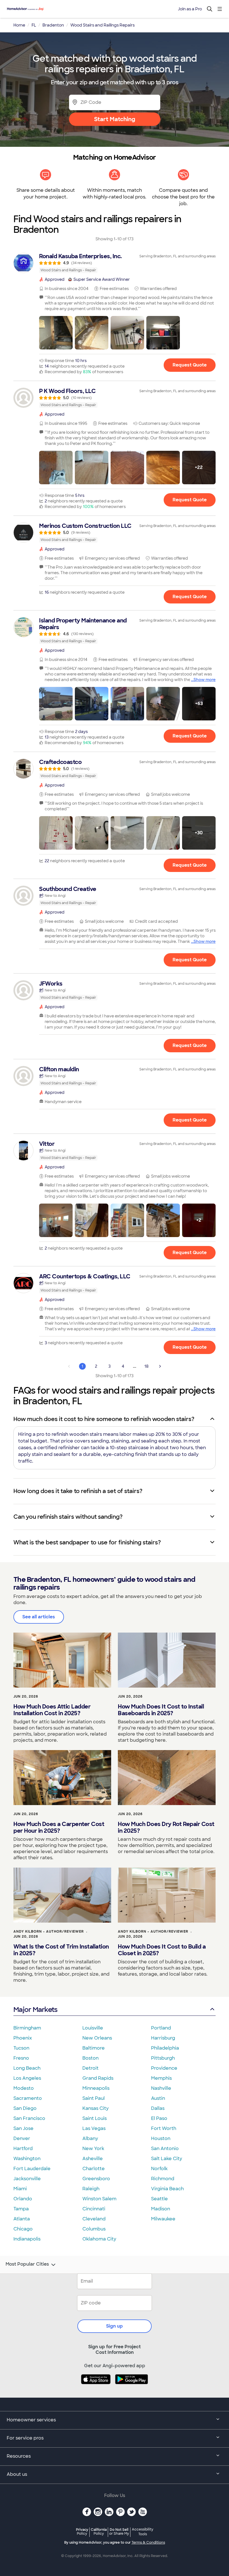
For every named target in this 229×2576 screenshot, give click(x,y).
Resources (19, 2456)
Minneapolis (96, 2088)
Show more (205, 680)
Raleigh (91, 2189)
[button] (56, 333)
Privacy (82, 2531)
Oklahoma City (99, 2239)
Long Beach (27, 2068)
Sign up (115, 2326)
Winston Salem (99, 2199)
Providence (164, 2068)
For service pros (25, 2438)
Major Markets (35, 2010)
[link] (115, 263)
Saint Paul (94, 2098)
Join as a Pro (190, 9)
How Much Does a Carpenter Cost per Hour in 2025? (59, 1827)
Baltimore (94, 2048)
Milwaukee (163, 2219)
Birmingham (27, 2028)
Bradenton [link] (53, 25)
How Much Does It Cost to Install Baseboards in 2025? (161, 1710)
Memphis (161, 2078)
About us (17, 2474)
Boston (90, 2058)
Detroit (90, 2068)
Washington (27, 2159)
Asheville (93, 2159)
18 (146, 1366)
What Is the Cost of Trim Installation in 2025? (61, 1950)
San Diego (25, 2108)
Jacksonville (27, 2179)
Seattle (159, 2199)
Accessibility (143, 2532)
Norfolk (159, 2169)
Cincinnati (94, 2209)
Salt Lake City (167, 2159)
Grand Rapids (98, 2078)
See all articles (39, 1617)
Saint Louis (95, 2118)
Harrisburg (163, 2038)
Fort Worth (164, 2128)
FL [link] (34, 25)
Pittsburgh (163, 2058)
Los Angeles (27, 2078)
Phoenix (23, 2038)
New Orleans (97, 2038)
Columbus (94, 2229)
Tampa (21, 2209)
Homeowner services (31, 2420)
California (99, 2531)
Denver (22, 2138)
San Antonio (165, 2149)
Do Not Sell (119, 2531)
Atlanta (22, 2219)
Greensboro (96, 2179)
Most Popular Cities (27, 2264)
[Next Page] (160, 1366)
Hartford (23, 2149)
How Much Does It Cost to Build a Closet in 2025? (162, 1950)
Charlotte (94, 2169)
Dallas (158, 2108)
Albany (90, 2138)
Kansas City (96, 2108)
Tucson (21, 2048)
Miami (20, 2189)
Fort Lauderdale (32, 2169)
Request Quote (190, 365)
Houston (161, 2138)
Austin (158, 2098)
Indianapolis (27, 2239)
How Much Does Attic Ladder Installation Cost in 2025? (52, 1710)
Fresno (21, 2058)
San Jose (23, 2128)
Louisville (93, 2028)
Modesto (24, 2088)
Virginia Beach (167, 2189)
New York (93, 2149)
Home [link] (19, 25)
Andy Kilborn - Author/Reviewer (49, 1932)
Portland (161, 2028)
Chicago (23, 2229)
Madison (161, 2209)
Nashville (161, 2088)
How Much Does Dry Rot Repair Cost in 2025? (166, 1827)
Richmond (163, 2179)
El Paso (159, 2118)
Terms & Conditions (148, 2543)
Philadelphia (165, 2048)
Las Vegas (94, 2128)
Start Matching (115, 119)
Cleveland (94, 2219)
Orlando (23, 2199)
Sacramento (28, 2098)
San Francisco (29, 2118)
